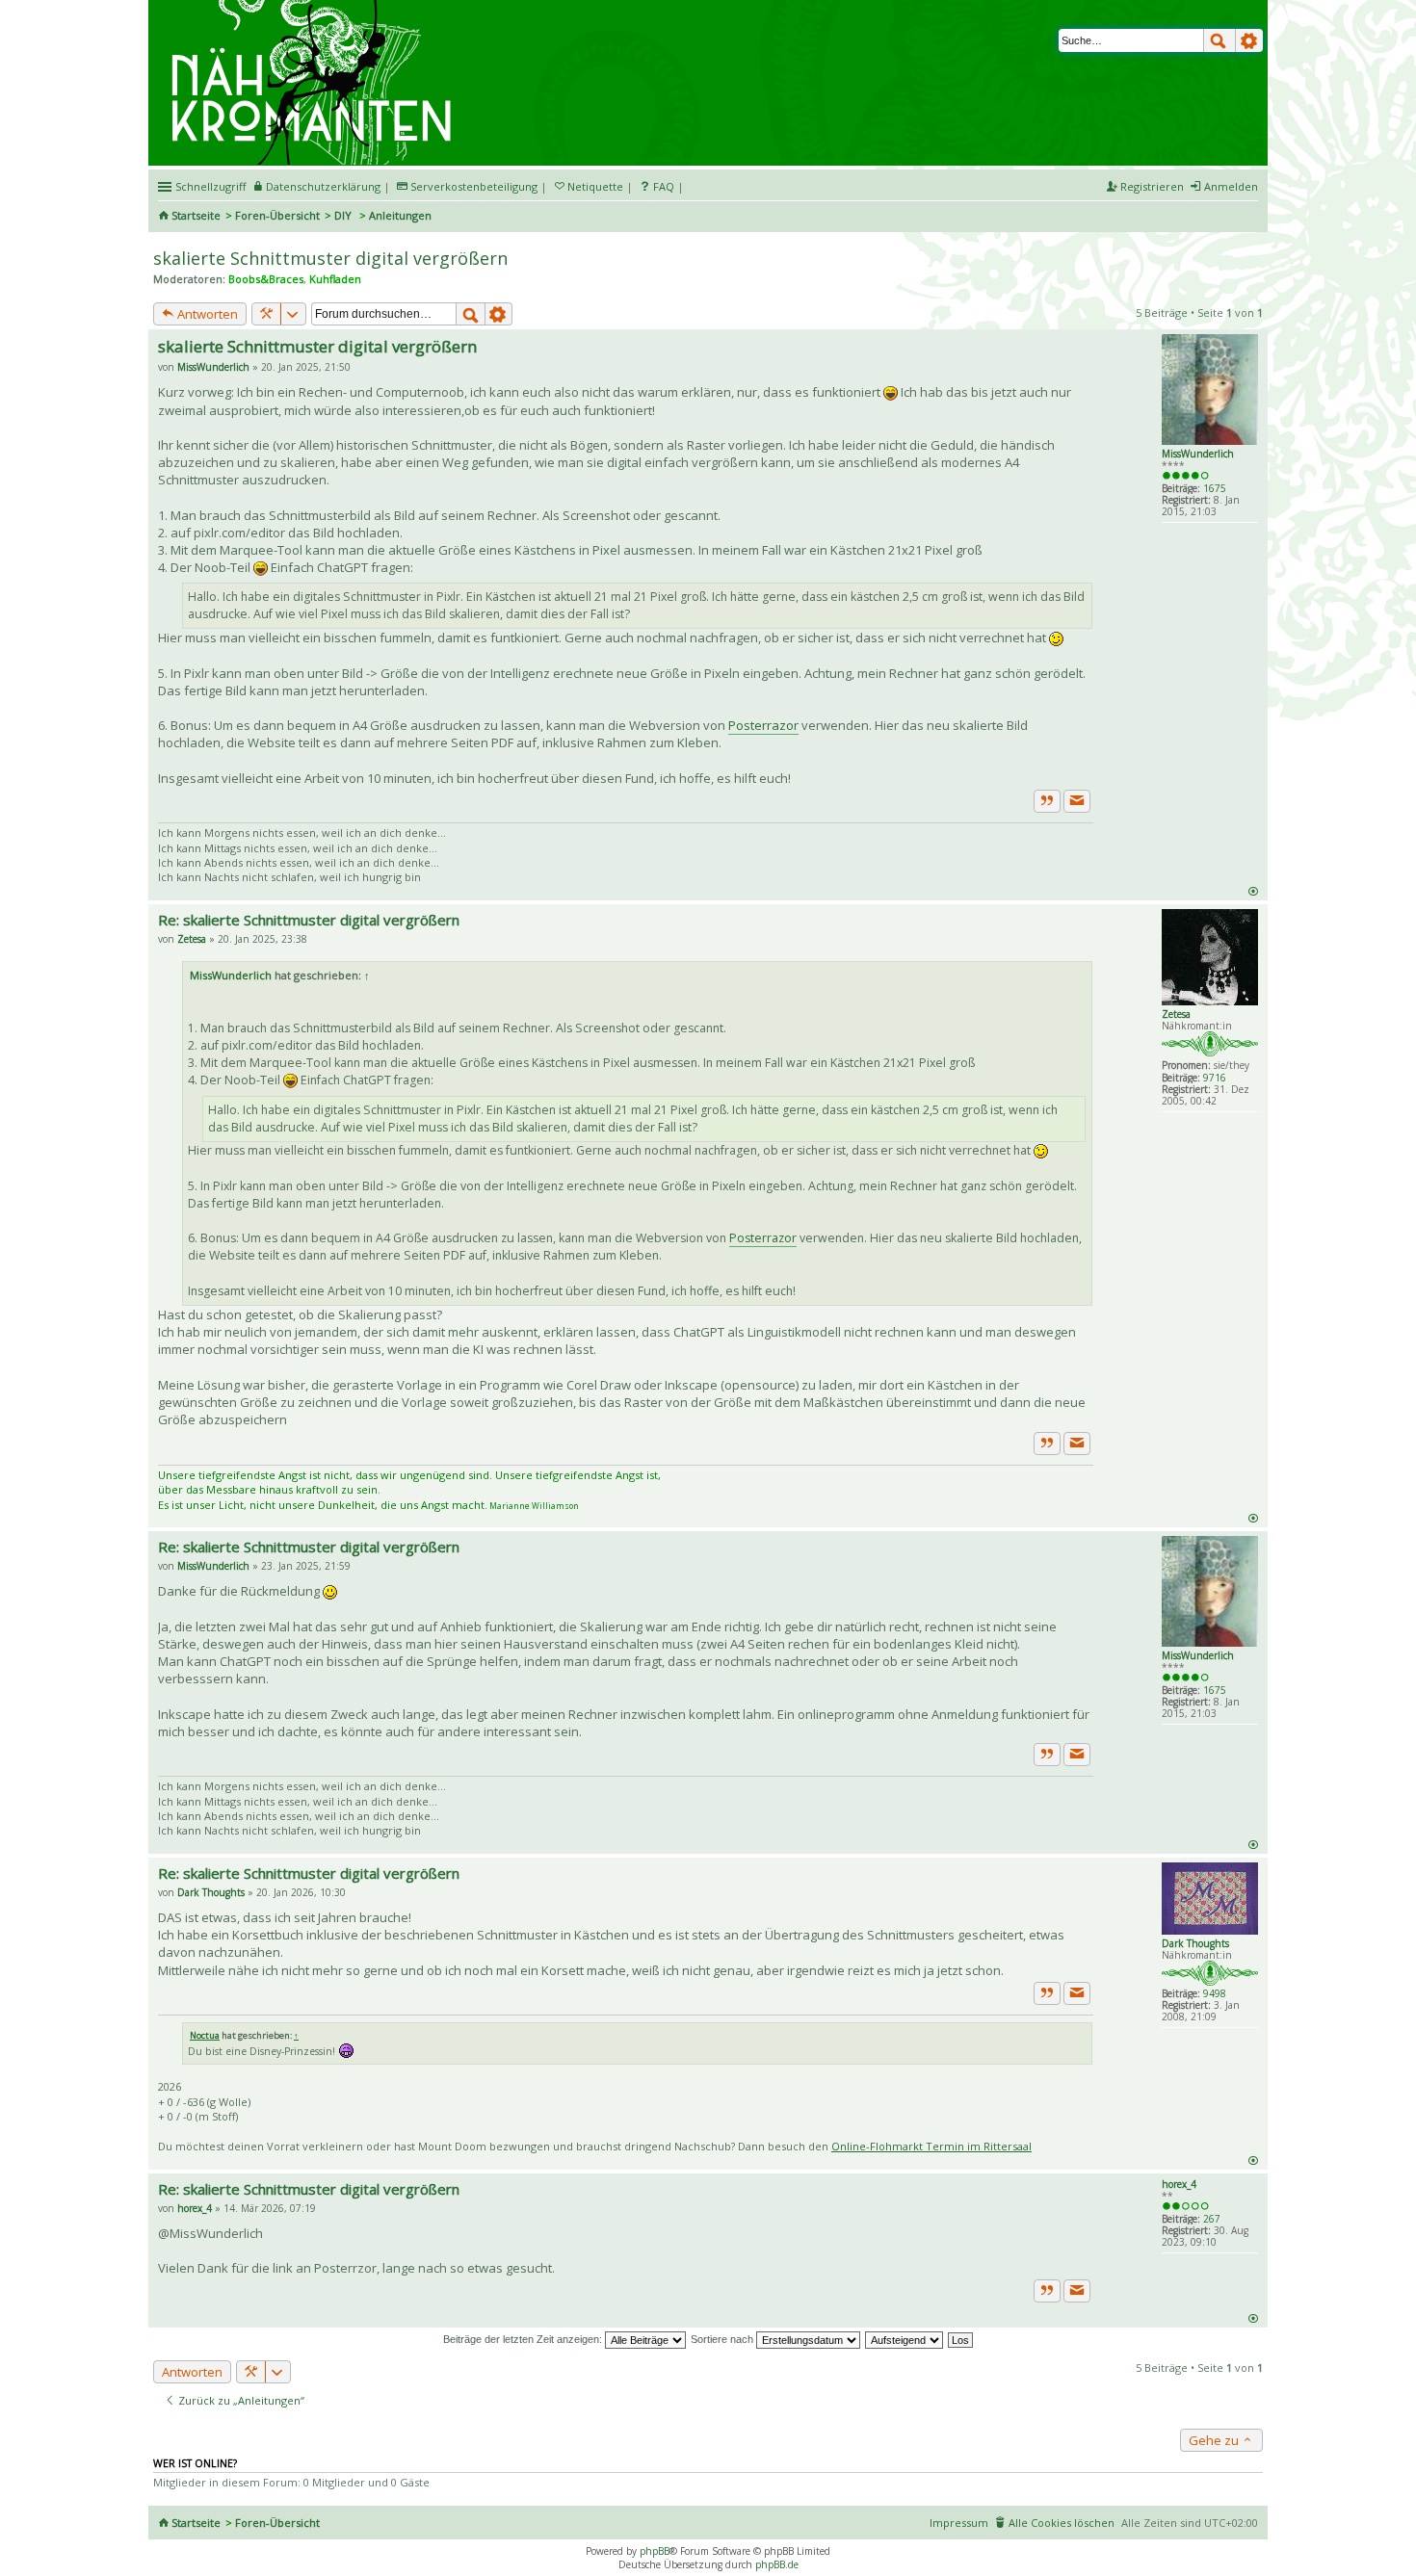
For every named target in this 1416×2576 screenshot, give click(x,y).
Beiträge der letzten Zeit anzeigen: (524, 2339)
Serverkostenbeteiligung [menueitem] (474, 186)
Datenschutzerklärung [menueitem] (323, 186)
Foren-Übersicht (277, 215)
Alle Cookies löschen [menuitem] (1062, 2523)
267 (1212, 2219)
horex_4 (1179, 2184)
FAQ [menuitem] (664, 186)
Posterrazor (763, 725)
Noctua (205, 2035)
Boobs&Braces (266, 279)
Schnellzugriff (210, 186)
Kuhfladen (335, 279)
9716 (1215, 1078)
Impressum (959, 2523)
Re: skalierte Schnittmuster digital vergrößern (309, 920)
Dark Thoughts (1195, 1943)
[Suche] (1219, 40)
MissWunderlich (1198, 454)
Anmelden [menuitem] (1231, 186)
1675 (1215, 488)
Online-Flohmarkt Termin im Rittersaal (931, 2146)
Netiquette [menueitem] (595, 186)
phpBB (655, 2551)
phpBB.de (777, 2564)
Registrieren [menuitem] (1152, 186)
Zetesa (1176, 1014)
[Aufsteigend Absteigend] (905, 2339)
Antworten (206, 314)
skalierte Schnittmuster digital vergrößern (330, 258)
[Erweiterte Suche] (1249, 40)
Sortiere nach (723, 2339)
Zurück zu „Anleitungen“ (240, 2400)
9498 (1215, 1993)
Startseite (196, 215)
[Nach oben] (1253, 890)
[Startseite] (315, 7)
